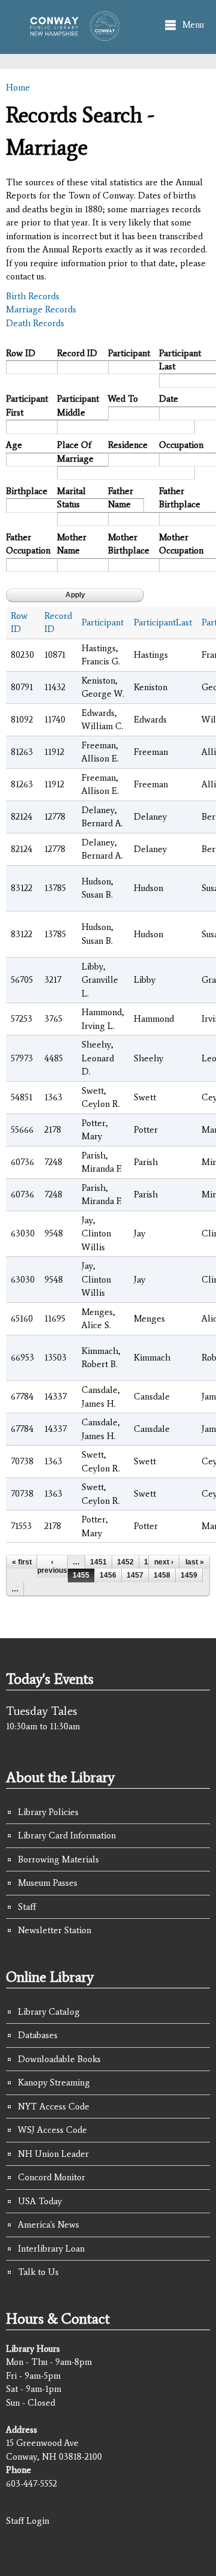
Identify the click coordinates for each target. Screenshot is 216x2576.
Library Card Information (67, 1835)
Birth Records (33, 296)
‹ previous (52, 1566)
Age (14, 445)
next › (164, 1562)
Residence (128, 445)
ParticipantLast (163, 622)
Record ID (77, 353)
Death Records (35, 323)
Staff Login (28, 2521)
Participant (129, 353)
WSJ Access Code (52, 2130)
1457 (135, 1575)
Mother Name (72, 544)
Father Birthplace (180, 498)
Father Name (121, 498)
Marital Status (71, 498)
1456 (108, 1575)
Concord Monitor (52, 2177)
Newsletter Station (55, 1930)
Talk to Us (38, 2272)
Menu (193, 25)
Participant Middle (78, 406)
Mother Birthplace (129, 544)
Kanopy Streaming (54, 2083)
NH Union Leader (53, 2154)
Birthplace (27, 491)
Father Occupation (27, 544)
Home (18, 88)
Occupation (180, 445)
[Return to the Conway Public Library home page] (71, 35)
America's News (49, 2225)
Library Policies (48, 1812)
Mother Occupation (180, 544)
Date (169, 399)
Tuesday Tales (42, 1711)
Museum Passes (48, 1883)
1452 (125, 1562)
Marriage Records (41, 309)
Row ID (21, 353)
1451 (98, 1562)
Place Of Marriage (75, 452)
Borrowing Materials (58, 1859)
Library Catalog (49, 2012)
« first (22, 1562)
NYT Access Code (54, 2106)
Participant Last (180, 360)
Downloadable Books (59, 2059)
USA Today (40, 2201)
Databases (38, 2035)
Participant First (27, 406)
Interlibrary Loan (51, 2249)
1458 (162, 1575)
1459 (189, 1575)
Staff (27, 1907)
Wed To (123, 399)
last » (195, 1562)
